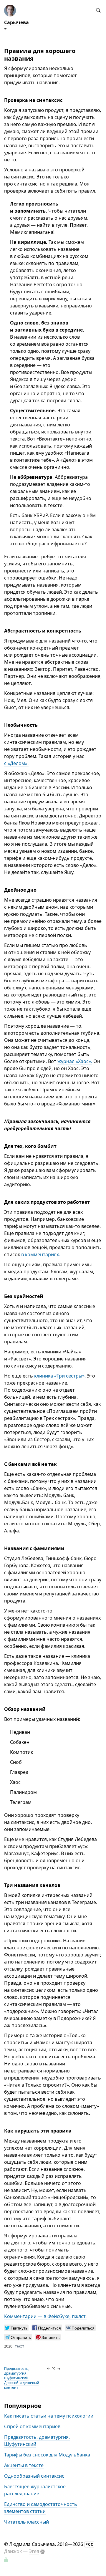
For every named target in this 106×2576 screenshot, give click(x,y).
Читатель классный (26, 2522)
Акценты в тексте (24, 2465)
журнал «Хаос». (75, 1061)
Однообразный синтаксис (34, 2476)
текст (20, 2346)
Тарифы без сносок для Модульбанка (47, 2455)
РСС (89, 2544)
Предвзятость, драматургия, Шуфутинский (17, 2373)
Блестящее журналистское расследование (35, 2490)
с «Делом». (16, 763)
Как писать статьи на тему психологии (49, 2416)
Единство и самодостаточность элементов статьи (41, 2508)
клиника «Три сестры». (60, 1376)
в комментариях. (41, 1254)
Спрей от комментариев (32, 2426)
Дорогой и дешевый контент (22, 2385)
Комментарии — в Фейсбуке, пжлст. (45, 2316)
